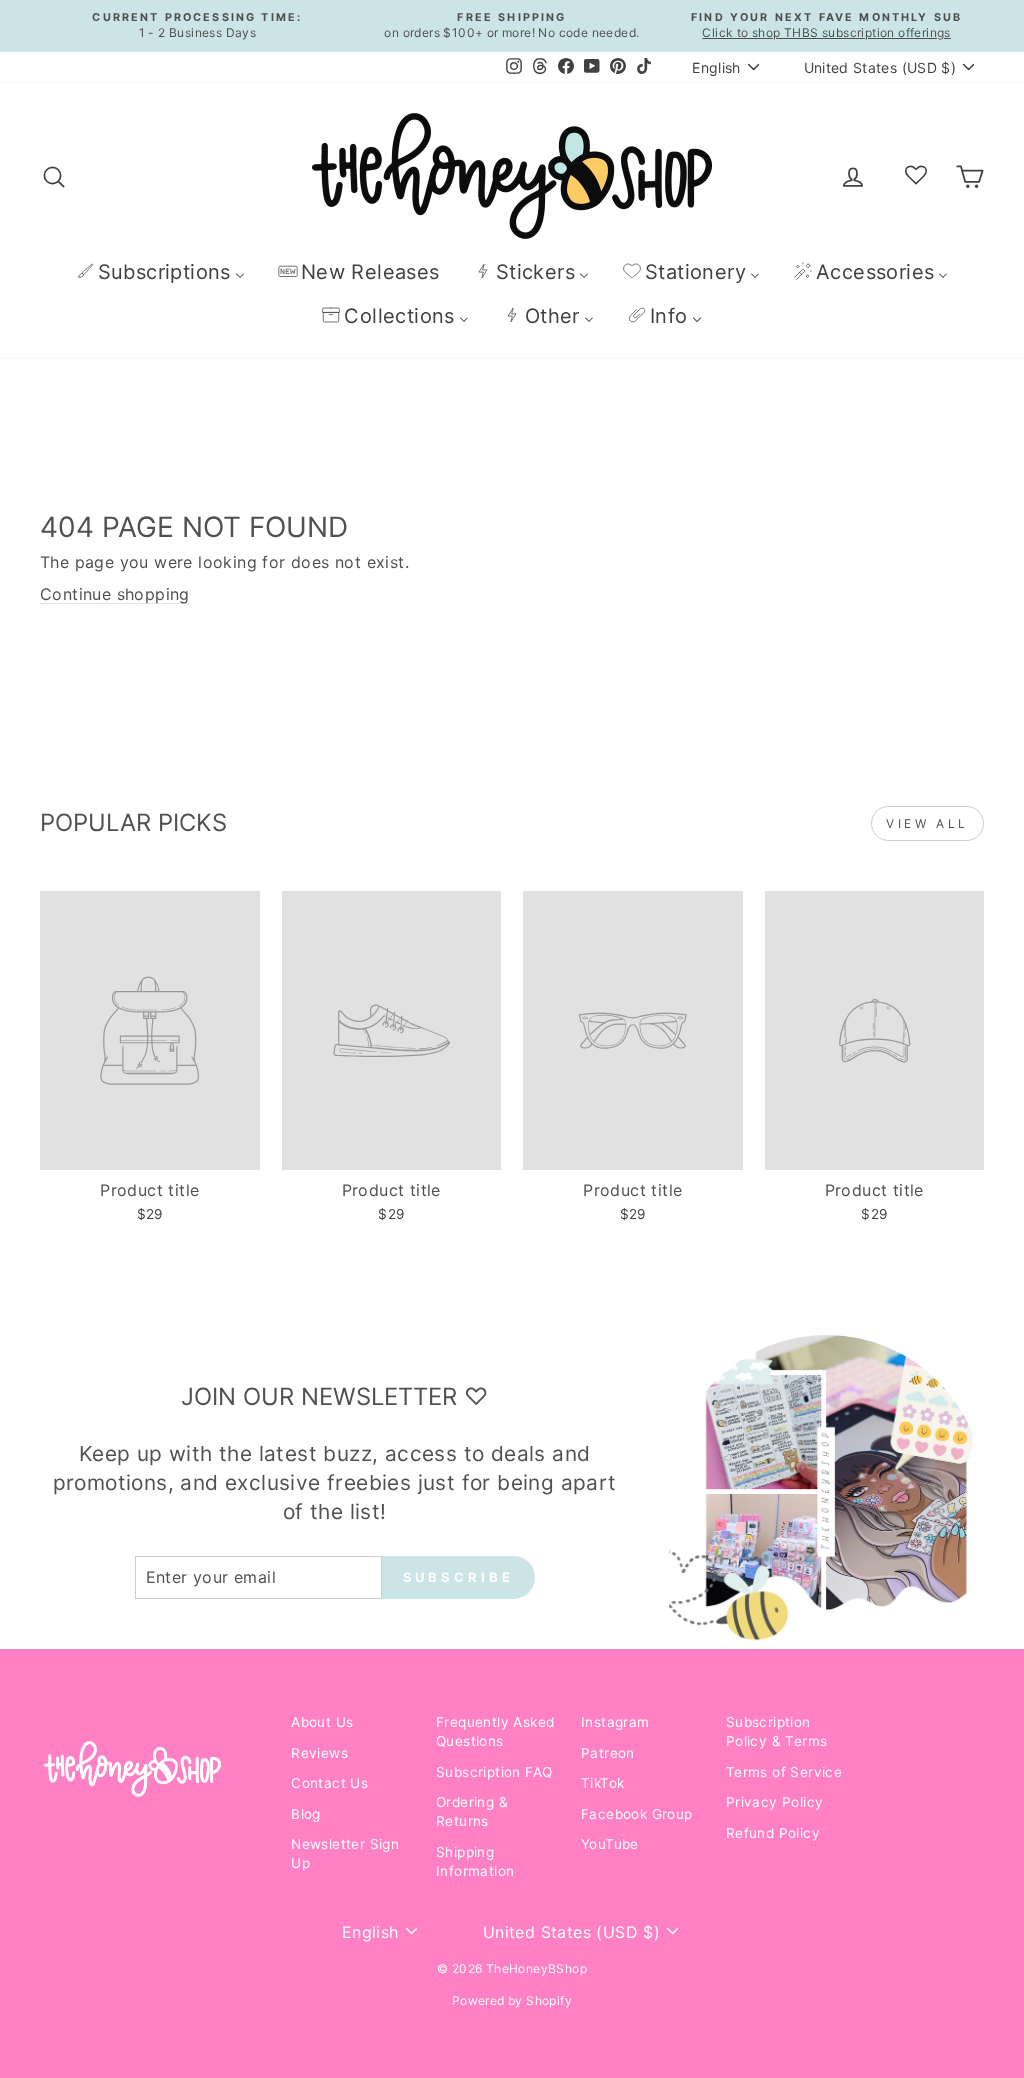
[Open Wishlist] (916, 176)
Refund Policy (773, 1833)
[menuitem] (160, 271)
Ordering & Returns (472, 1811)
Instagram (615, 1722)
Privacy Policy (775, 1802)
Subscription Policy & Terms (777, 1731)
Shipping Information (475, 1861)
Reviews (319, 1753)
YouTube (610, 1844)
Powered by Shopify (512, 2000)
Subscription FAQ (494, 1772)
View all (927, 823)
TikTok (602, 1783)
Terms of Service (784, 1772)
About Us (322, 1722)
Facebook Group (637, 1814)
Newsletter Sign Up (345, 1853)
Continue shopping (115, 594)
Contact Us (329, 1783)
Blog (306, 1814)
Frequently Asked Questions (495, 1731)
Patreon (608, 1753)
